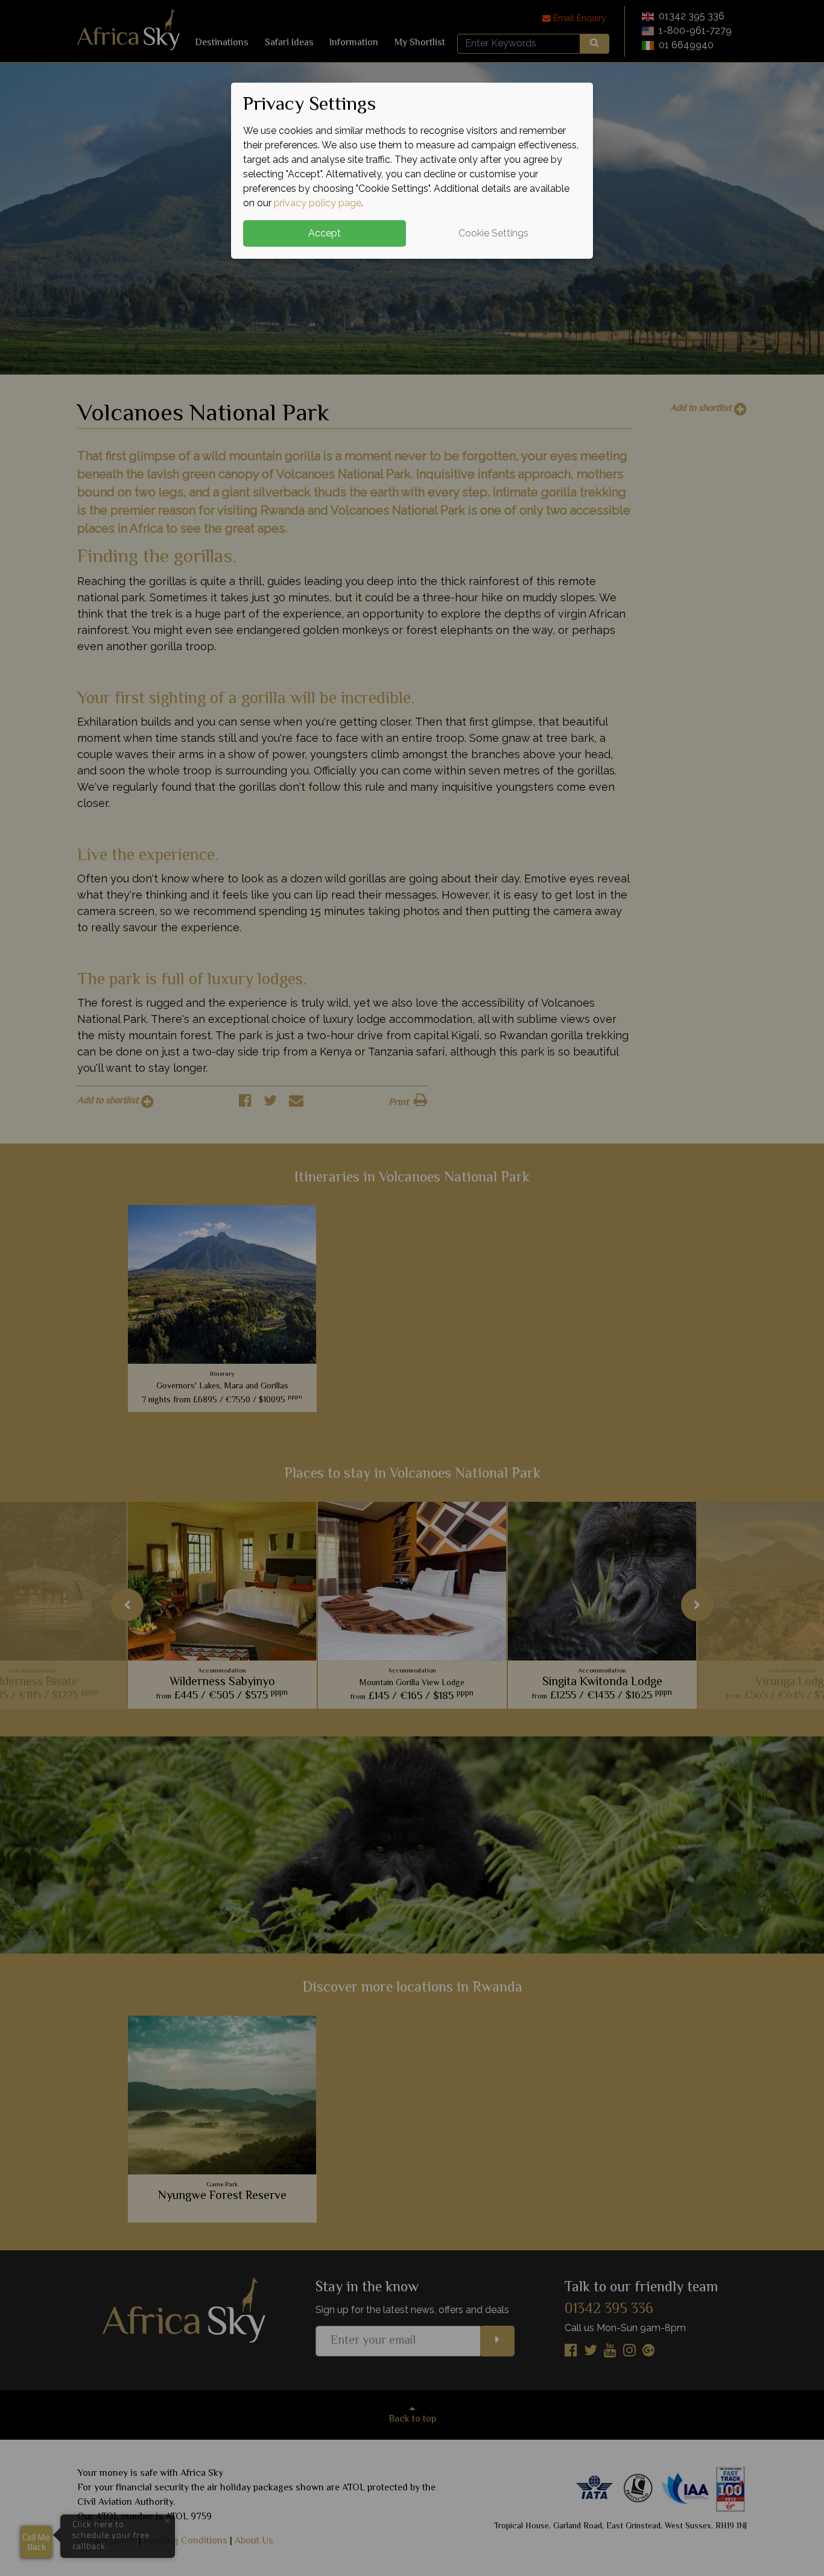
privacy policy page (318, 203)
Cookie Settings (493, 233)
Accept (325, 233)
